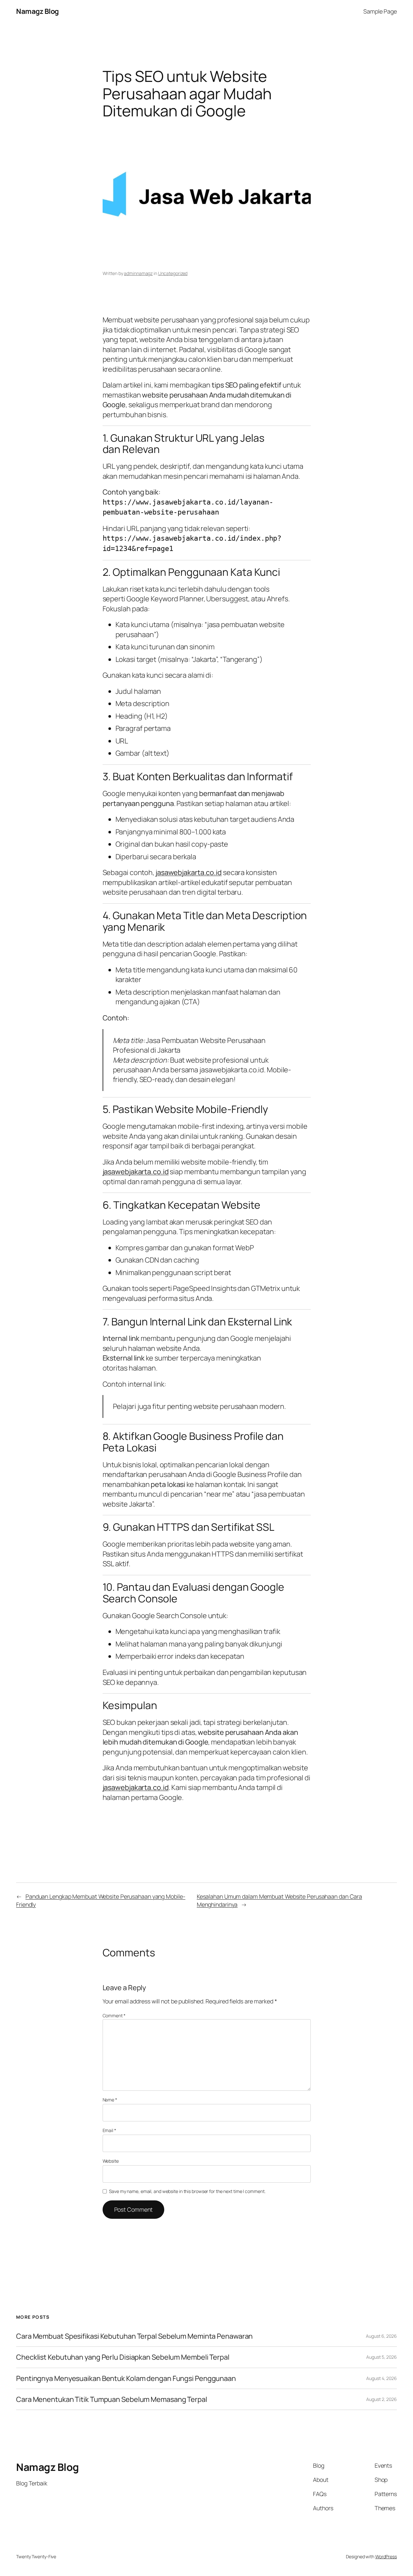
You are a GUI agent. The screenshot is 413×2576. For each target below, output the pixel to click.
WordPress (386, 2556)
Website (111, 2161)
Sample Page (380, 11)
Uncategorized (173, 273)
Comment (114, 2016)
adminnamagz (138, 273)
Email (109, 2130)
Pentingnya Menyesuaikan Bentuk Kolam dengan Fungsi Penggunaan (126, 2378)
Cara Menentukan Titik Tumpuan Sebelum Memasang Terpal (112, 2399)
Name (110, 2100)
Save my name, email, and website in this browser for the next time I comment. (187, 2191)
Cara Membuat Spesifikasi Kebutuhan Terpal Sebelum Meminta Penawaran (134, 2336)
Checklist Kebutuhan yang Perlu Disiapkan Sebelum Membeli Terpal (123, 2357)
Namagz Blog (37, 11)
